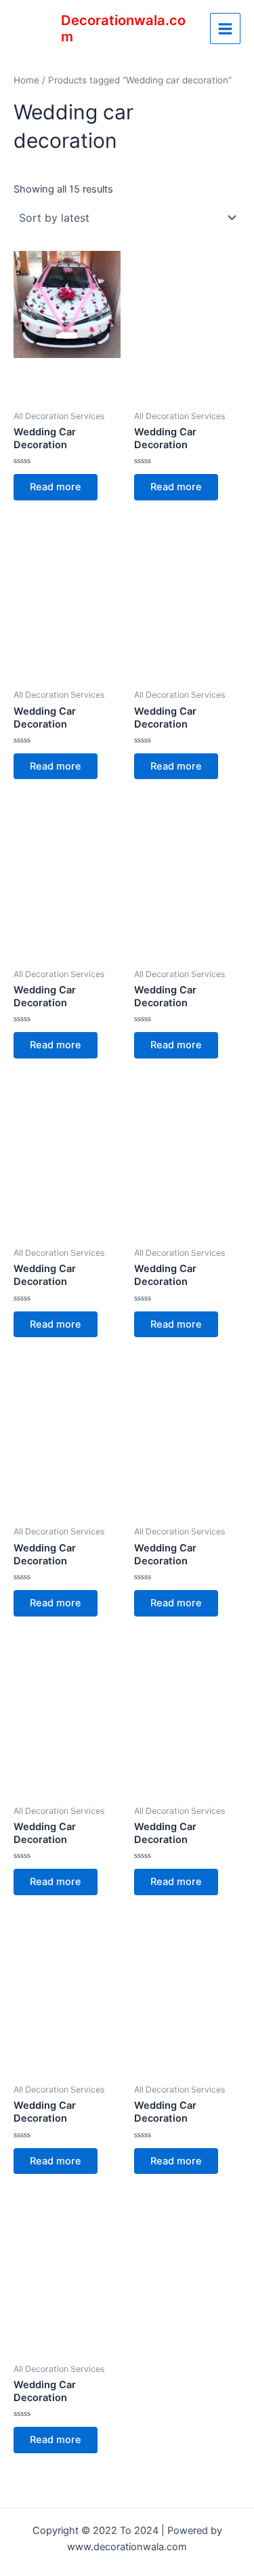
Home (26, 80)
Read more (56, 487)
